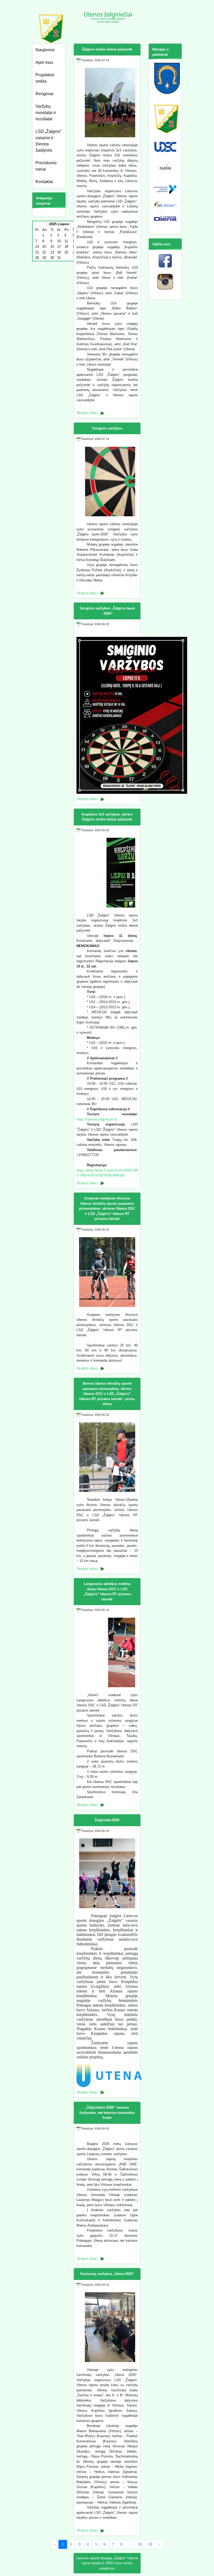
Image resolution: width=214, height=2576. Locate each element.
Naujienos (45, 50)
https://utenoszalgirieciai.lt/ (97, 1119)
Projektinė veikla (45, 78)
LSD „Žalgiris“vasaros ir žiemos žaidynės (48, 141)
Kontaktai (44, 182)
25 (140, 2544)
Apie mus (44, 62)
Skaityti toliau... (88, 413)
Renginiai (44, 94)
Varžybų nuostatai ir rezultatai (46, 113)
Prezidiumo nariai (46, 166)
